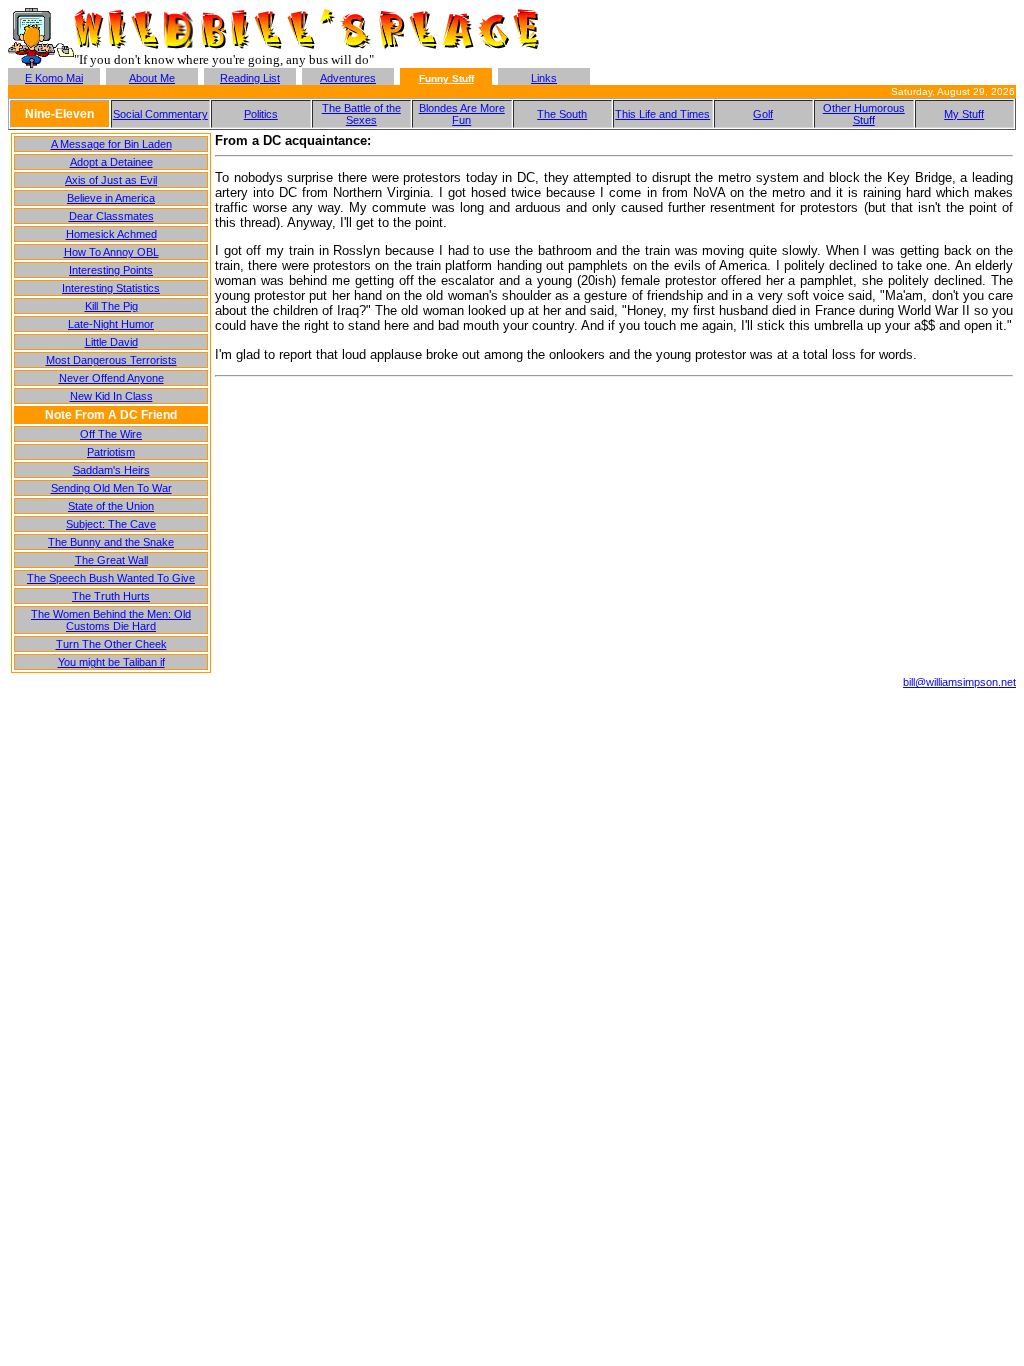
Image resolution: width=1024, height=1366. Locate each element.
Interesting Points (111, 270)
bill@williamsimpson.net (959, 682)
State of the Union (111, 506)
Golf (763, 114)
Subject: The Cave (111, 524)
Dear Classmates (111, 216)
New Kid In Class (111, 396)
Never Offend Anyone (111, 378)
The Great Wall (111, 560)
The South (562, 114)
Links (544, 78)
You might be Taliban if (111, 662)
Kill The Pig (111, 306)
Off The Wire (111, 434)
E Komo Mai (54, 78)
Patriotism (111, 452)
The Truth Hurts (111, 596)
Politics (261, 114)
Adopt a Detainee (111, 162)
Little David (111, 342)
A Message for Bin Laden (111, 144)
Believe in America (111, 198)
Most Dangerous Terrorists (111, 360)
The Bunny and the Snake (111, 542)
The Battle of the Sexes (361, 114)
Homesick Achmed (111, 234)
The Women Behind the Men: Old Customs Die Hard (111, 620)
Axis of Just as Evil (111, 180)
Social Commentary (160, 114)
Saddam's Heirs (111, 470)
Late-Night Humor (111, 324)
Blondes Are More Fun (462, 114)
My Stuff (964, 114)
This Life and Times (662, 114)
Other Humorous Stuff (864, 114)
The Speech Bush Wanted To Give (111, 578)
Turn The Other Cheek (111, 644)
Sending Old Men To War (111, 488)
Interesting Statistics (111, 288)
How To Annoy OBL (111, 252)
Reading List (250, 78)
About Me (152, 78)
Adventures (348, 78)
